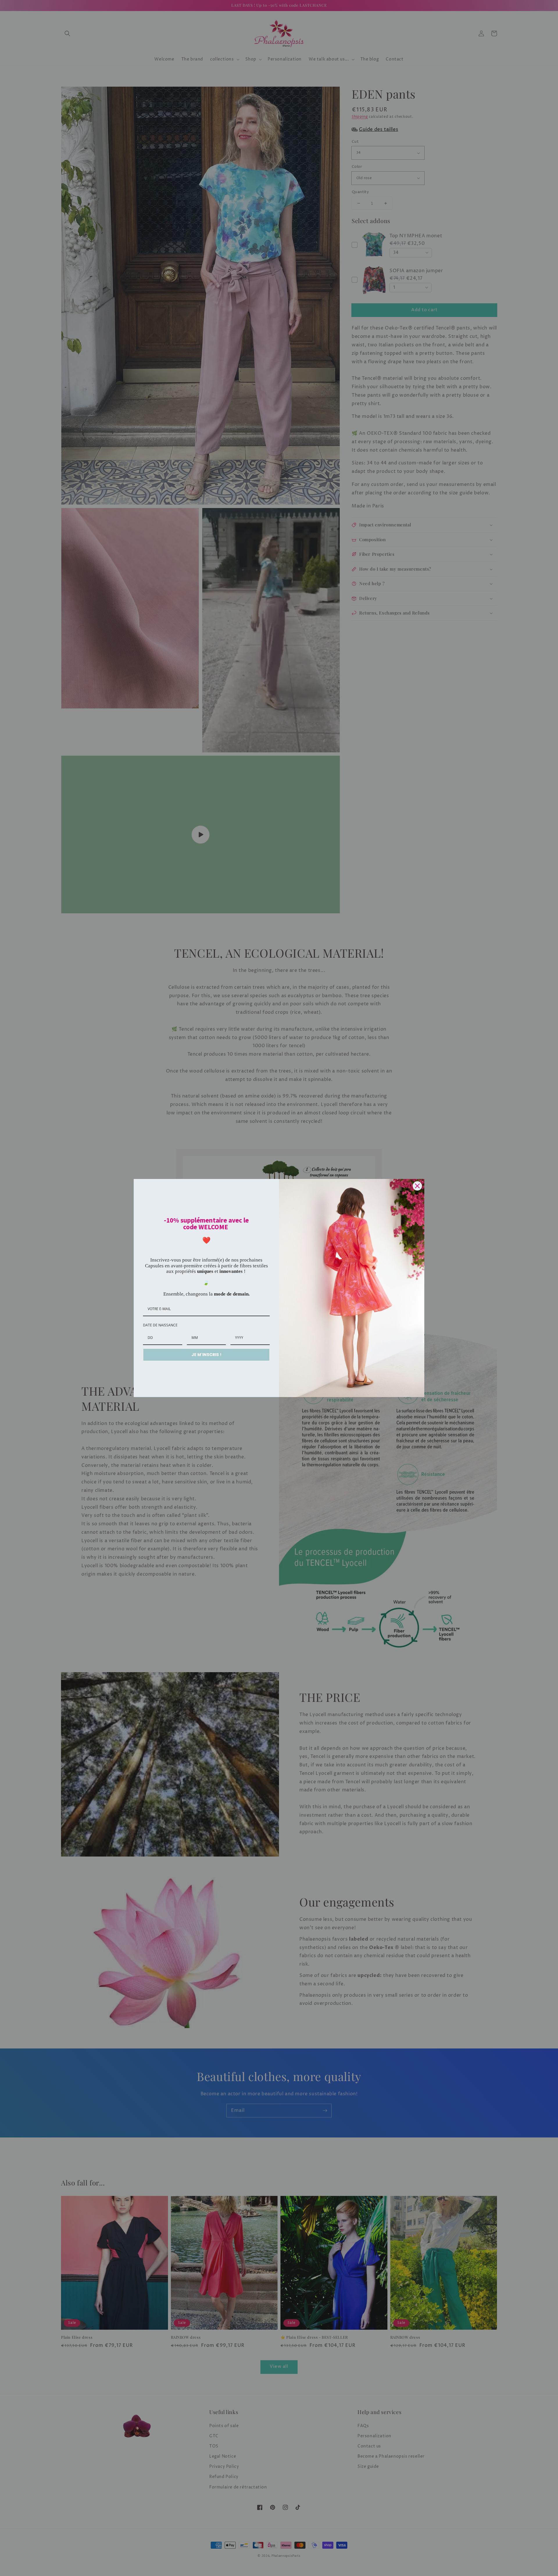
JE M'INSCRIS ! (206, 1355)
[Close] (417, 1186)
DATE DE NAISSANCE (160, 1325)
